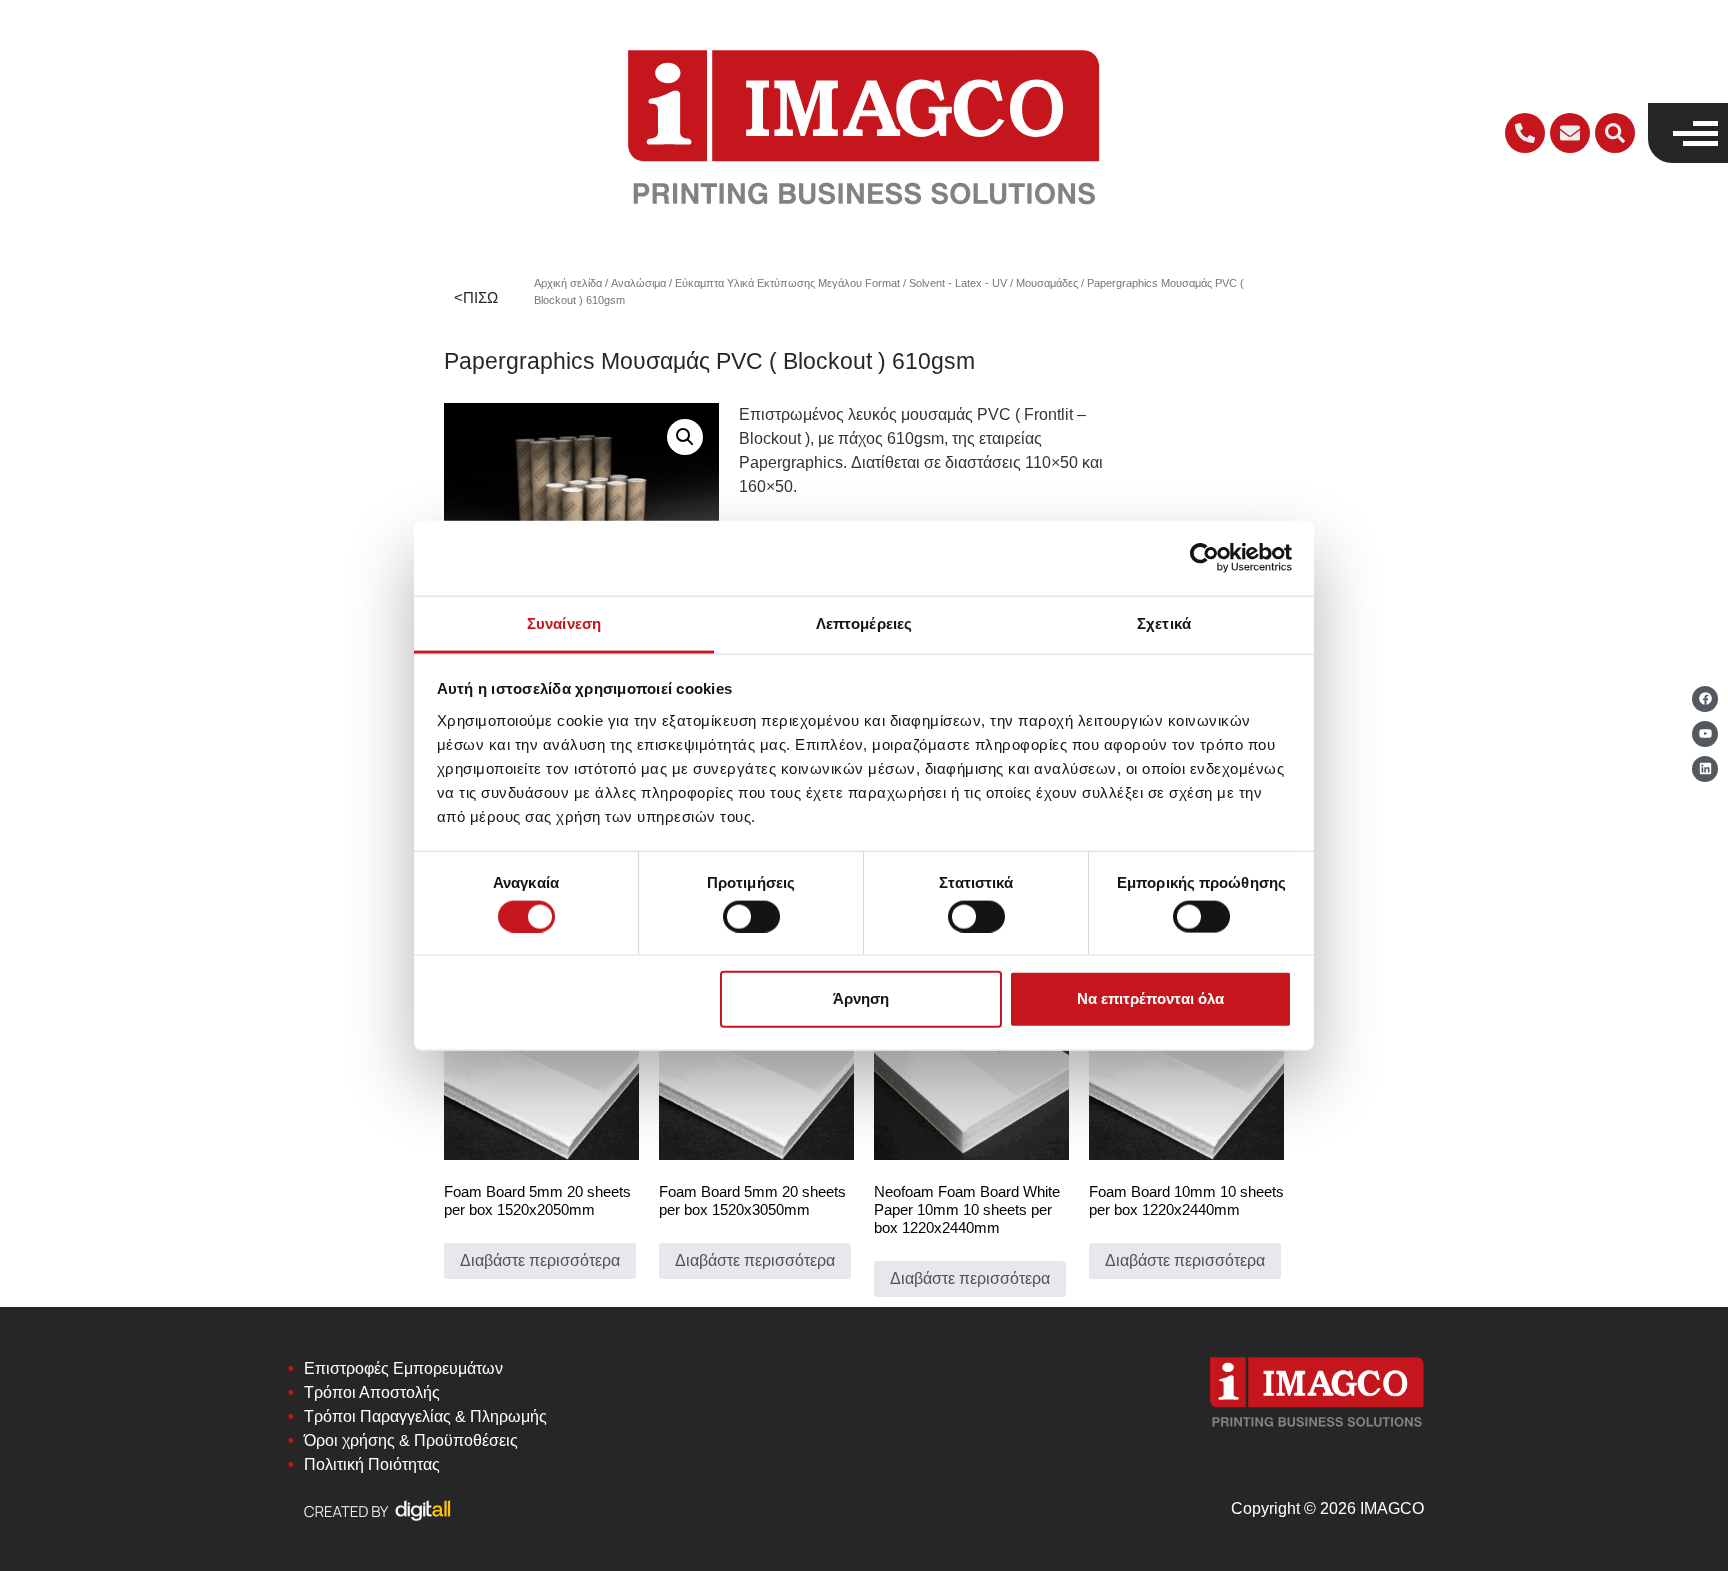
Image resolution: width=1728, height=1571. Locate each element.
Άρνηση (861, 998)
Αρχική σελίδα (568, 283)
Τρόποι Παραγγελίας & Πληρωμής (425, 1416)
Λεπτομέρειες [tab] (864, 622)
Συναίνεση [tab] (564, 622)
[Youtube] (1705, 734)
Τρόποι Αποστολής (372, 1392)
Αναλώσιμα (638, 283)
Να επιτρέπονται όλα (1150, 998)
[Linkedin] (1705, 769)
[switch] (751, 916)
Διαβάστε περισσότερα (540, 1260)
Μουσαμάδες (1047, 283)
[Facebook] (1705, 699)
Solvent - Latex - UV (958, 283)
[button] (1615, 133)
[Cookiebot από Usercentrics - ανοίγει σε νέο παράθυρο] (1204, 558)
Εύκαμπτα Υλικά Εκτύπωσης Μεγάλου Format (787, 283)
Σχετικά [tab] (1164, 622)
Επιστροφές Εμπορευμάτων (403, 1368)
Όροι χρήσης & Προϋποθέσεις (411, 1440)
